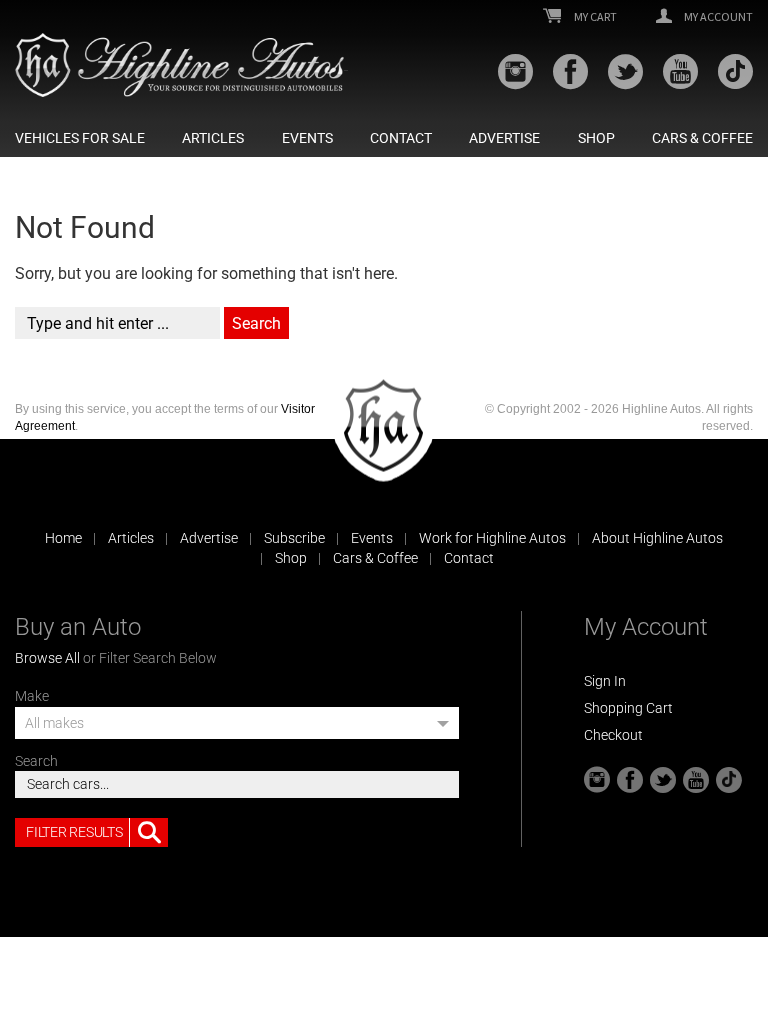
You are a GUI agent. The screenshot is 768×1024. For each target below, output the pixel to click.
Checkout (613, 735)
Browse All (47, 658)
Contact (401, 138)
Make (32, 696)
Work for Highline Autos (492, 538)
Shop (596, 138)
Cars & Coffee (702, 138)
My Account (717, 17)
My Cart (594, 17)
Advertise (504, 138)
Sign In (605, 681)
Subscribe (294, 538)
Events (307, 138)
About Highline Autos (657, 538)
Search (36, 761)
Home (63, 538)
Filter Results (74, 832)
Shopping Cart (628, 708)
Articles (213, 138)
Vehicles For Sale (80, 138)
